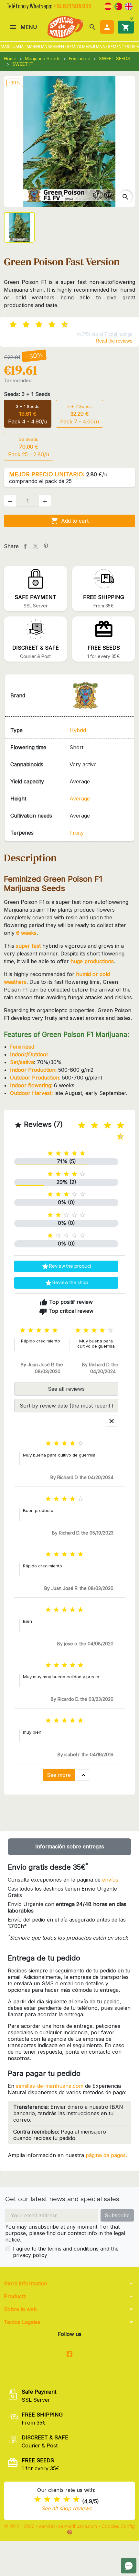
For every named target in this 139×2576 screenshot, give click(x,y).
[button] (92, 27)
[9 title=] (115, 1137)
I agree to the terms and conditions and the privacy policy (66, 2252)
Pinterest (46, 546)
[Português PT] (118, 6)
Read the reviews (114, 341)
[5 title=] (102, 1125)
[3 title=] (89, 1125)
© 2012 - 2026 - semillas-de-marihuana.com (51, 2526)
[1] (8, 325)
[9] (59, 325)
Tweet (36, 546)
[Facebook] (70, 2354)
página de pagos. (106, 2155)
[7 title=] (115, 1125)
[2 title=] (47, 2499)
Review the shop (66, 1283)
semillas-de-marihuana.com (50, 2086)
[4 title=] (67, 2499)
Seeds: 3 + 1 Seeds (27, 394)
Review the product (66, 1266)
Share (25, 546)
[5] (34, 325)
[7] (47, 325)
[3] (21, 325)
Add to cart (70, 521)
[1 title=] (76, 1125)
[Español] (108, 6)
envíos (110, 1880)
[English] (129, 6)
